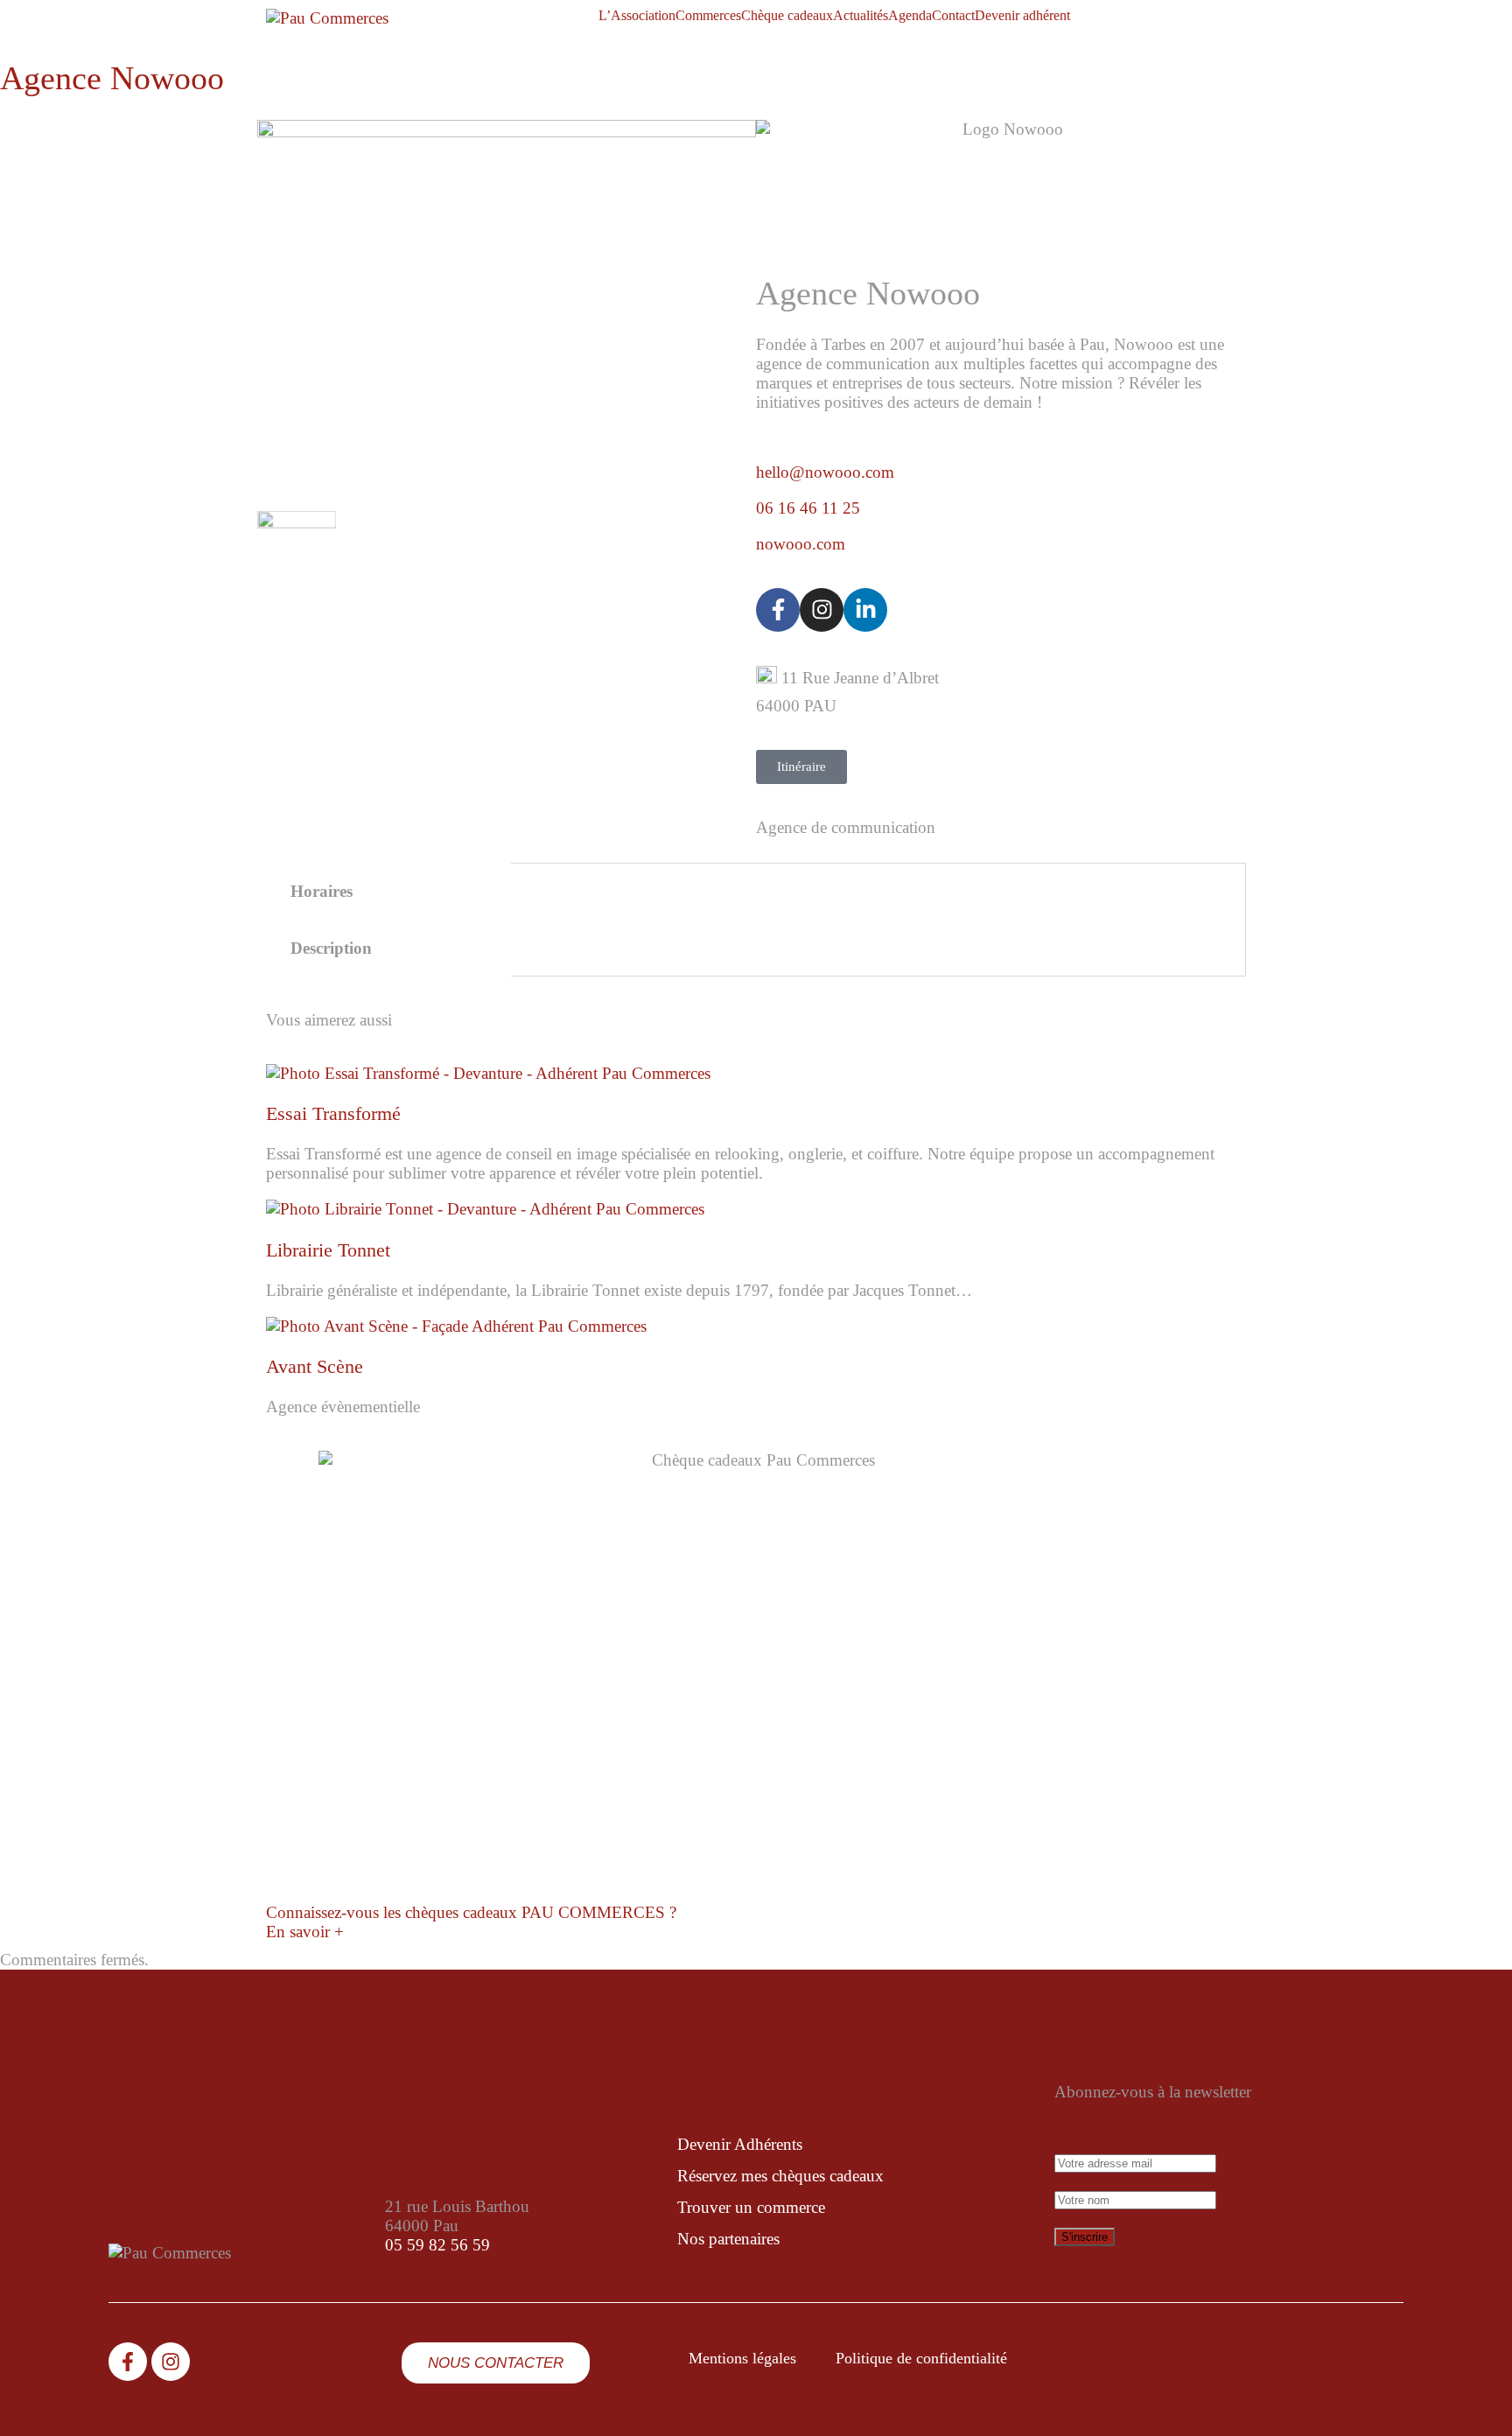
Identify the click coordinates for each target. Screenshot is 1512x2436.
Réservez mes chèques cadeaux (780, 2176)
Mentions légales (742, 2358)
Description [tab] (331, 948)
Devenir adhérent (1022, 16)
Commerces (708, 16)
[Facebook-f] (778, 610)
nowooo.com (801, 544)
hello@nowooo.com (825, 472)
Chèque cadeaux (787, 16)
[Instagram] (822, 610)
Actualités (861, 16)
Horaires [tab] (322, 891)
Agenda (910, 16)
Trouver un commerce (751, 2207)
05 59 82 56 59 (437, 2245)
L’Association (637, 16)
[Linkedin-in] (865, 610)
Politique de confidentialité (921, 2358)
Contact (953, 16)
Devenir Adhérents (740, 2144)
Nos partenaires (728, 2239)
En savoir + (305, 1932)
